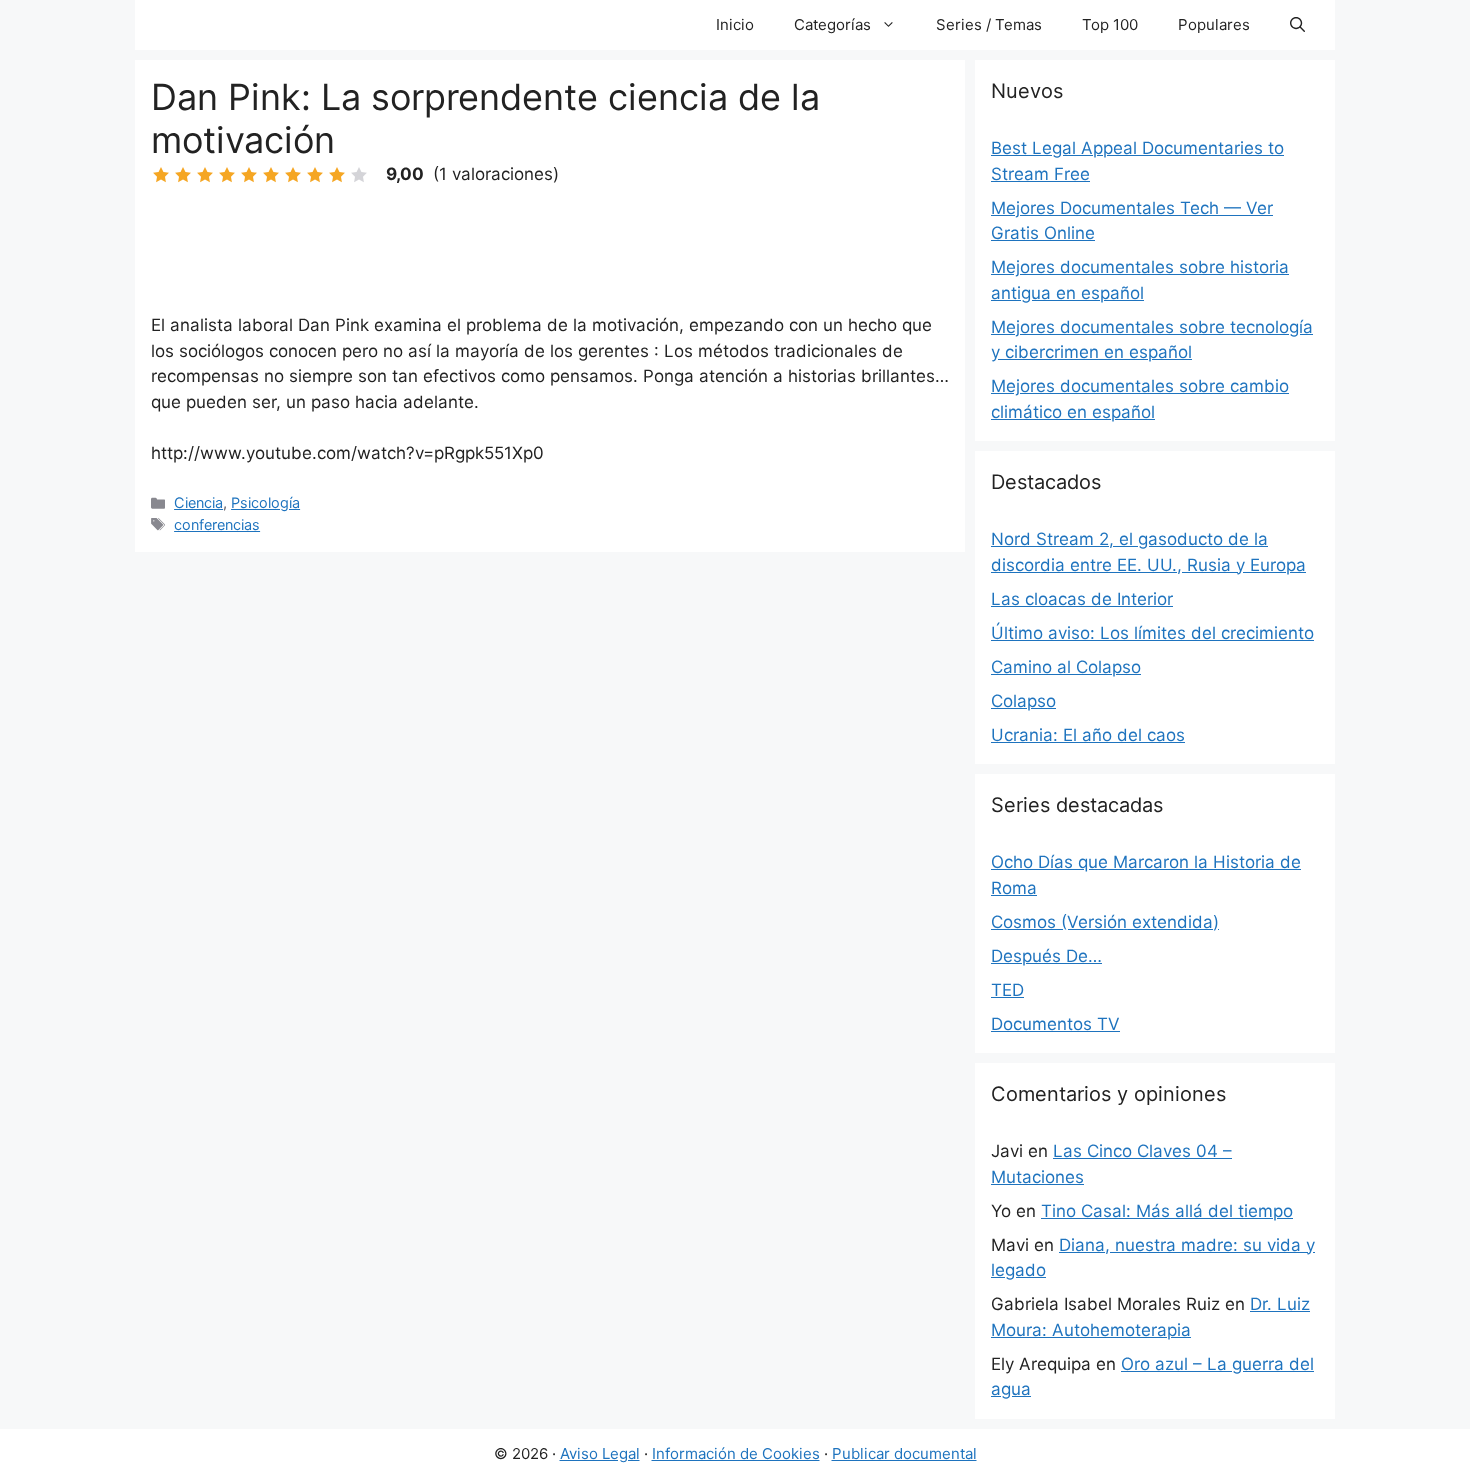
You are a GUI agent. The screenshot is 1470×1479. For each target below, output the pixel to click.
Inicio (735, 24)
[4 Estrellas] (227, 175)
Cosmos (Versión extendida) (1105, 922)
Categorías (832, 24)
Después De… (1046, 956)
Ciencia (198, 502)
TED (1007, 990)
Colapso (1023, 701)
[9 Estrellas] (337, 175)
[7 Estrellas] (293, 175)
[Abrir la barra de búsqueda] (1297, 25)
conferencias (217, 524)
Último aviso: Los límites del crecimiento (1152, 633)
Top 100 (1110, 24)
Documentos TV (1055, 1024)
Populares (1214, 24)
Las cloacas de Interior (1082, 599)
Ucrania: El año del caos (1088, 735)
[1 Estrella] (161, 175)
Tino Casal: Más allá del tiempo (1167, 1211)
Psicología (265, 502)
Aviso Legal (600, 1453)
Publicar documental (904, 1453)
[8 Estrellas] (315, 175)
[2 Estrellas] (183, 175)
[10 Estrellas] (359, 175)
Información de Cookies (736, 1453)
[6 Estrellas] (271, 175)
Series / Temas (989, 24)
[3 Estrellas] (205, 175)
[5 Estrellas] (249, 175)
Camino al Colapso (1066, 667)
